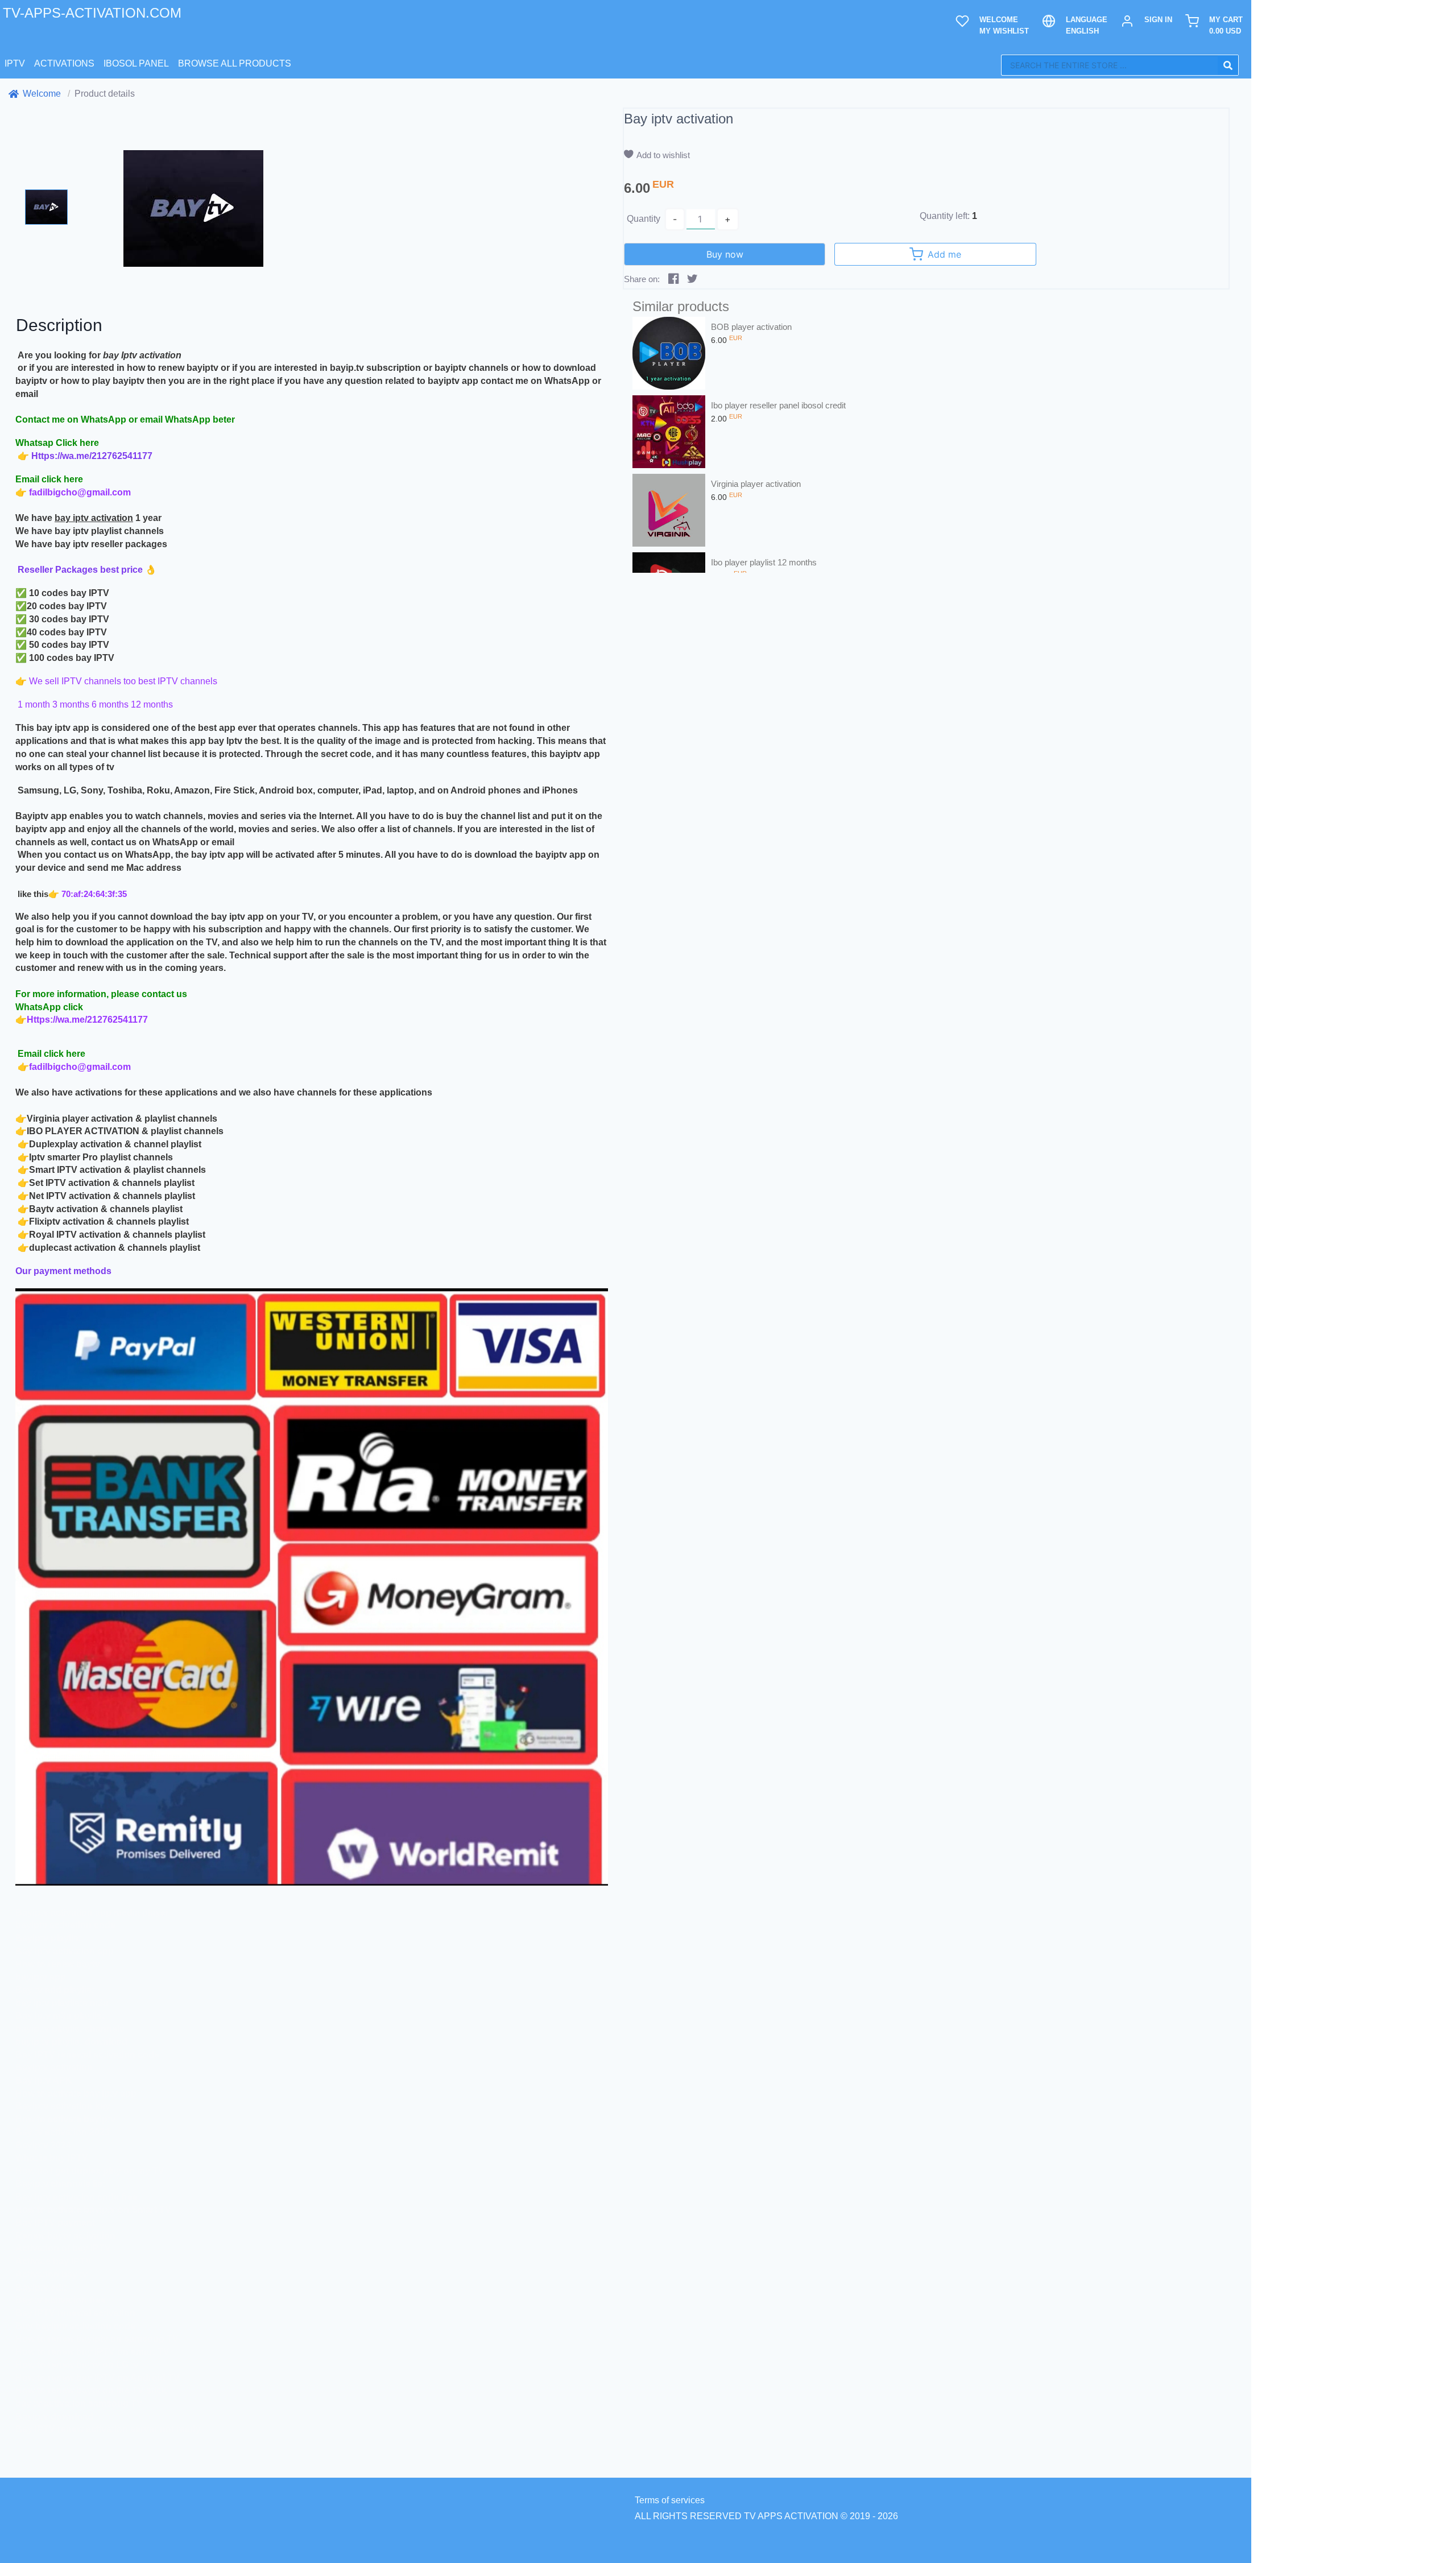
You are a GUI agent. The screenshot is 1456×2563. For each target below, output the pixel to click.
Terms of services (670, 2500)
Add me (944, 254)
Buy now (725, 254)
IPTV (15, 63)
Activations (64, 63)
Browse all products (235, 63)
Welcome (42, 94)
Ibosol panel (136, 63)
